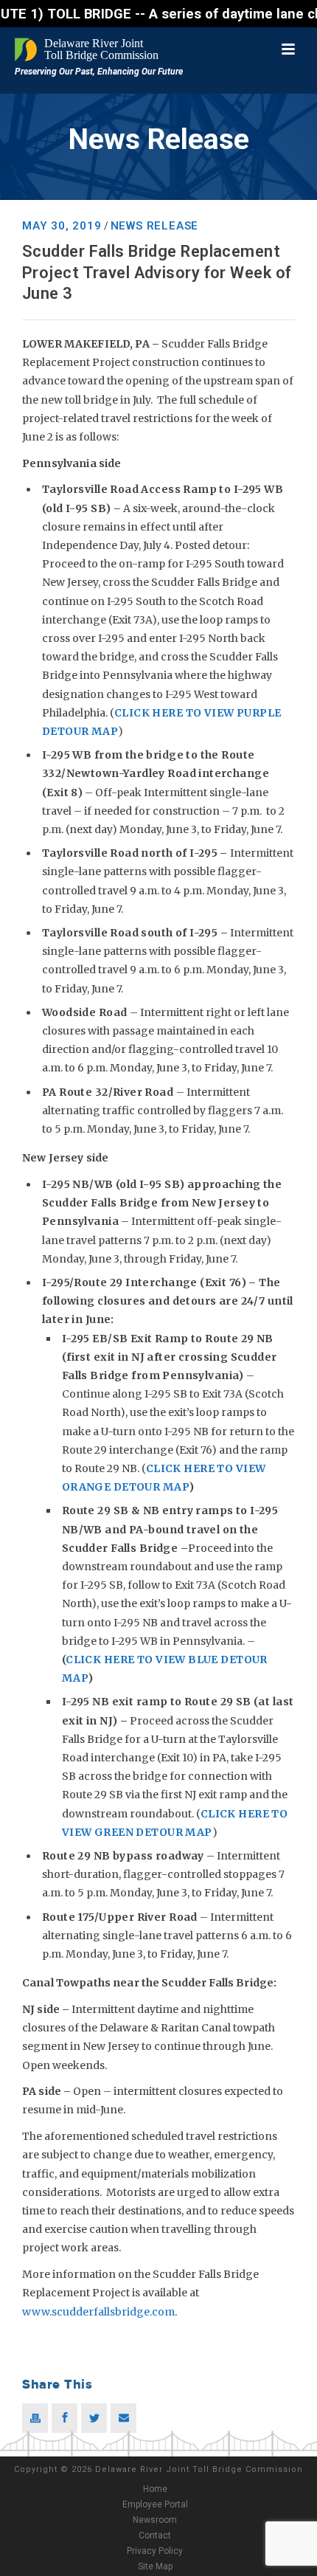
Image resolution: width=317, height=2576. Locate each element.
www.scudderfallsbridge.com (98, 2312)
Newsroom (155, 2520)
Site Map (155, 2566)
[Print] (35, 2418)
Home (155, 2489)
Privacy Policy (155, 2551)
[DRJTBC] (88, 49)
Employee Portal (155, 2504)
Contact (155, 2535)
